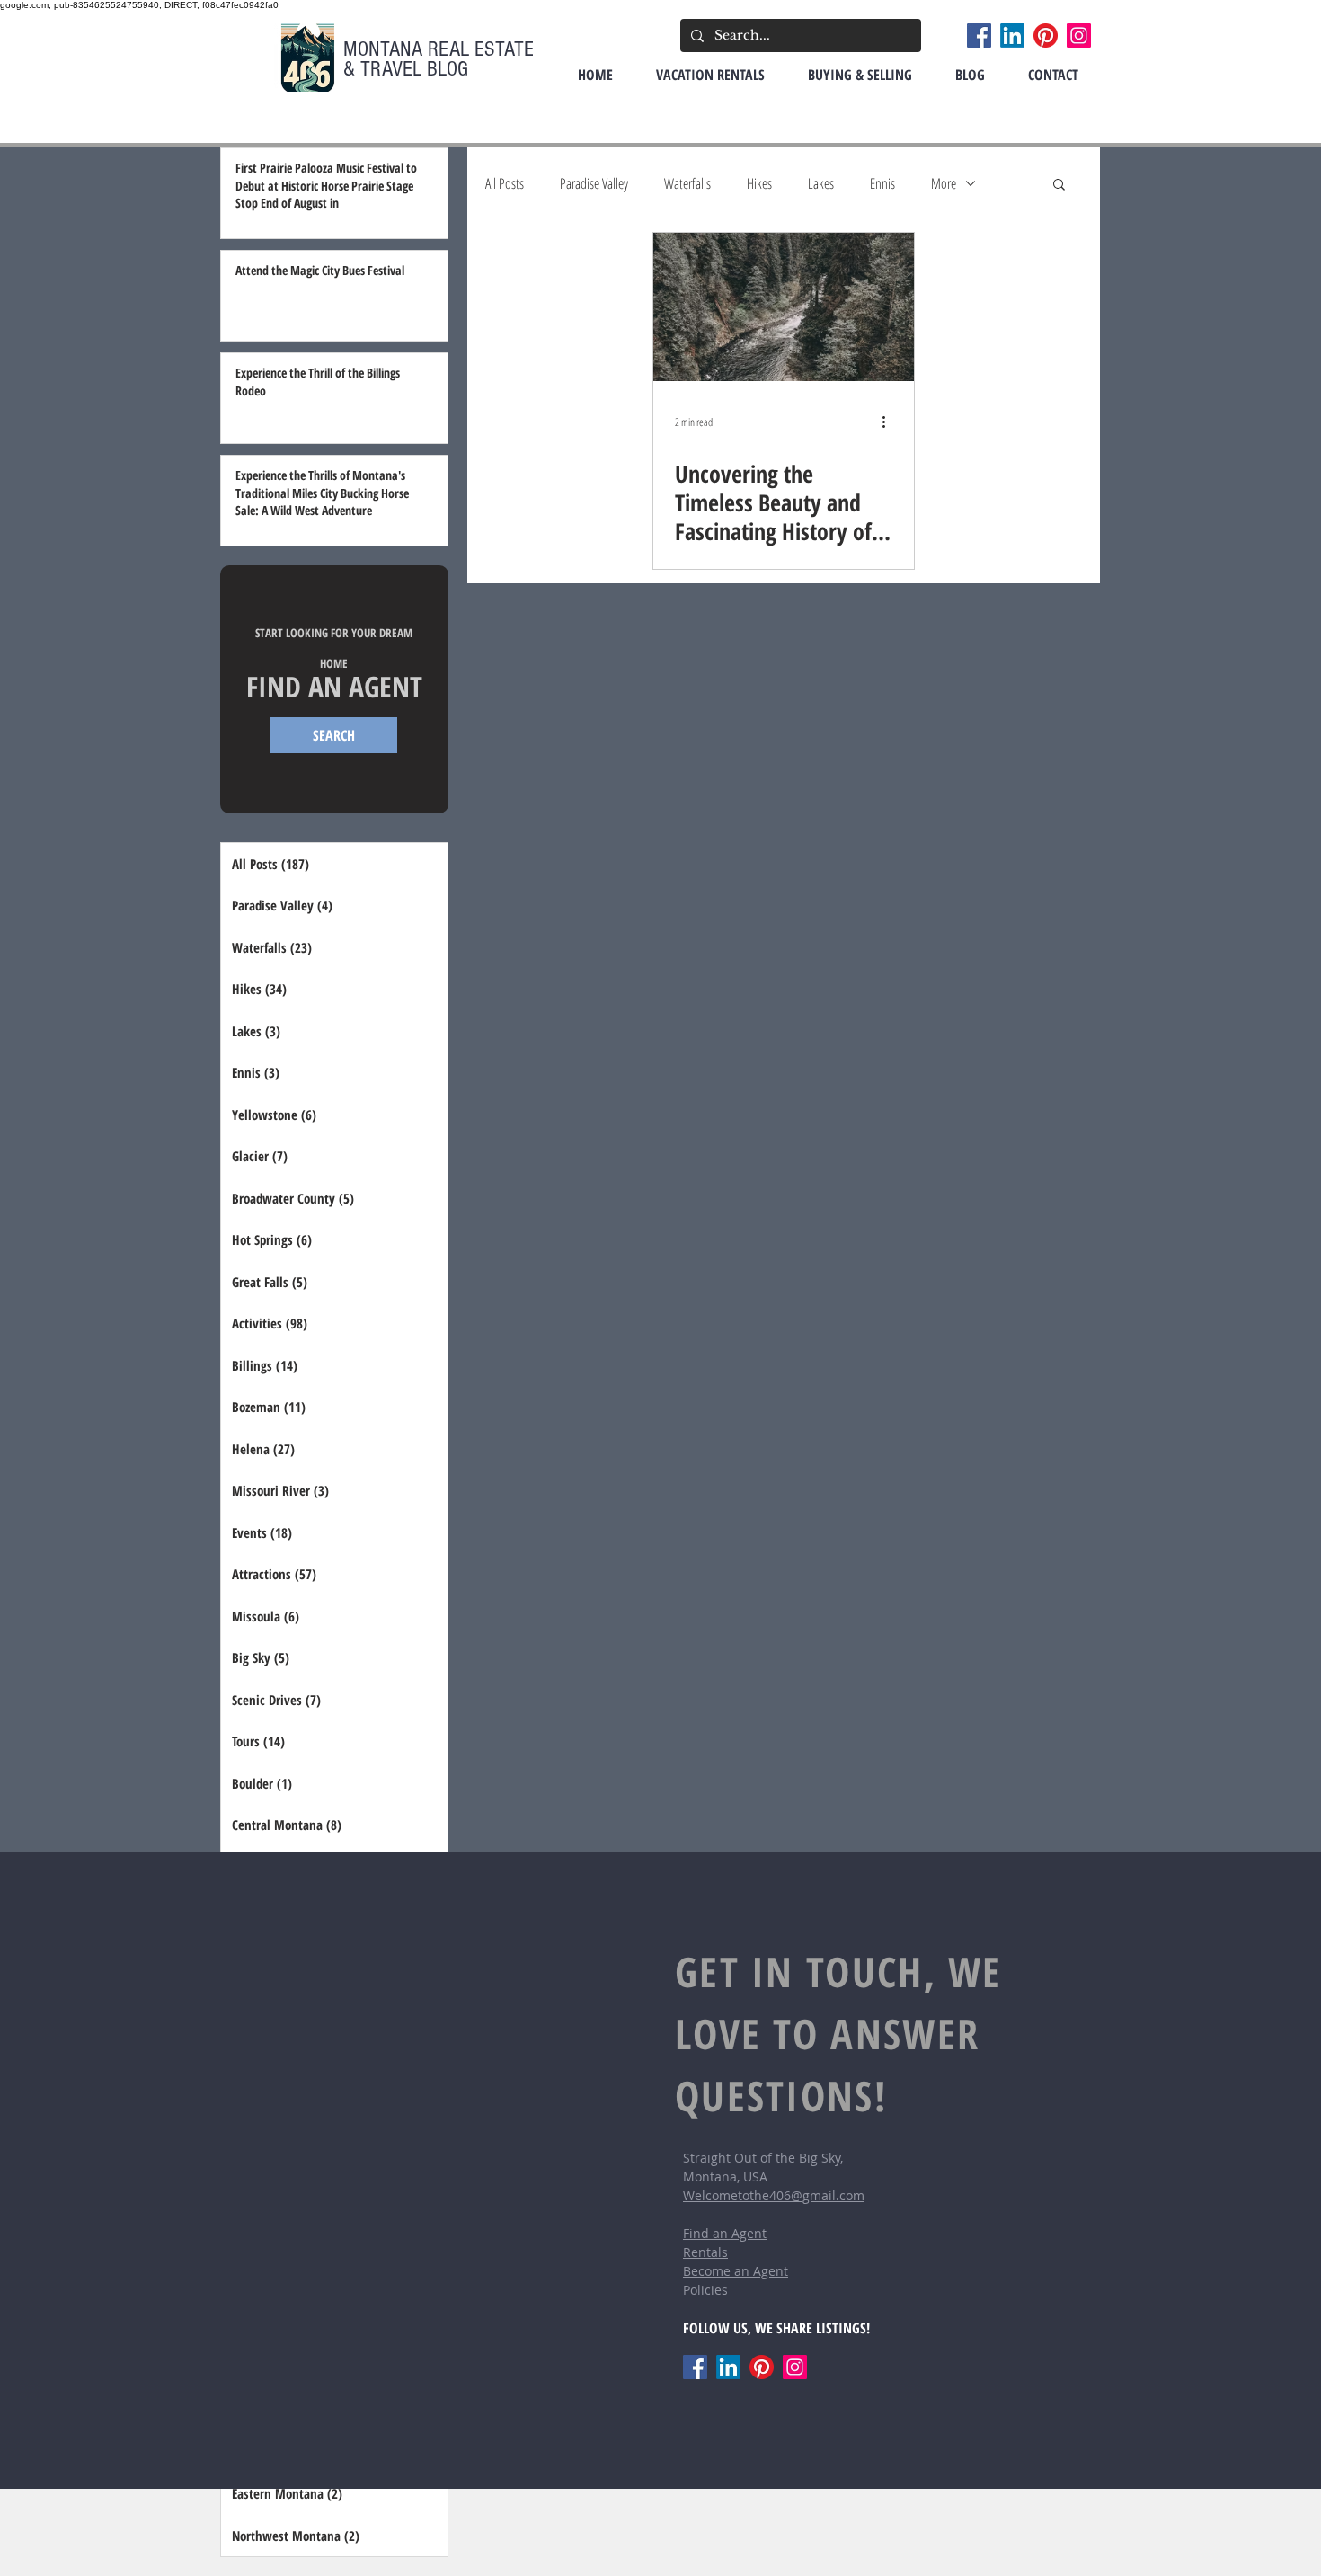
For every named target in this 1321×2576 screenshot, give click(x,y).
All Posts (505, 183)
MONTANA (386, 49)
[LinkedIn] (1012, 36)
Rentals (705, 2252)
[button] (1059, 186)
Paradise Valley (594, 183)
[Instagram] (1079, 36)
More (944, 183)
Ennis (882, 183)
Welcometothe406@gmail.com (774, 2195)
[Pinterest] (1046, 36)
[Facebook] (979, 36)
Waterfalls (687, 183)
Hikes (759, 183)
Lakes (821, 183)
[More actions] (890, 422)
